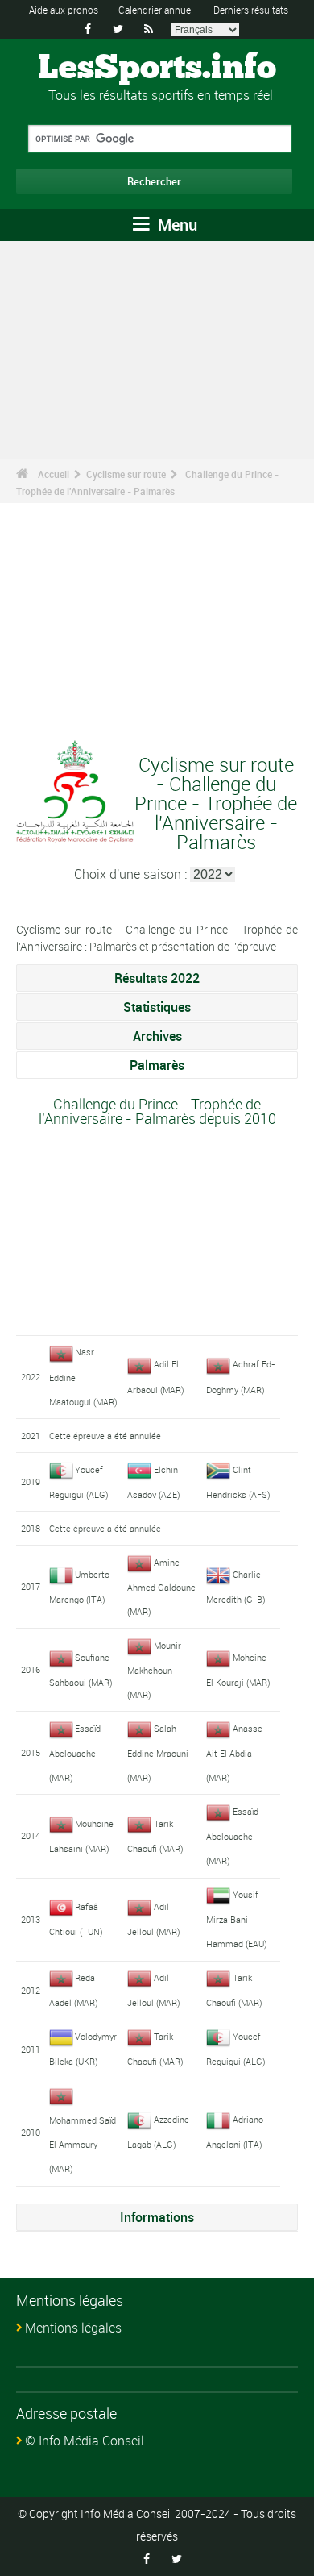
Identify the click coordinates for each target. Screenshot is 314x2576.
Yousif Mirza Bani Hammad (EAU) (237, 1919)
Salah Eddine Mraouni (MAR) (158, 1753)
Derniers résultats (251, 10)
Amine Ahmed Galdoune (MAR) (161, 1587)
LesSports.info (157, 69)
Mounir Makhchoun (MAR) (154, 1670)
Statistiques (157, 1007)
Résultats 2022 (157, 978)
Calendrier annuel (156, 10)
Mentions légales (73, 2328)
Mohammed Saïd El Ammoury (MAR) (83, 2144)
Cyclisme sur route (126, 474)
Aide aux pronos (64, 10)
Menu (176, 225)
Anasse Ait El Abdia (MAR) (234, 1753)
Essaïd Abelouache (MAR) (75, 1753)
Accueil (54, 474)
